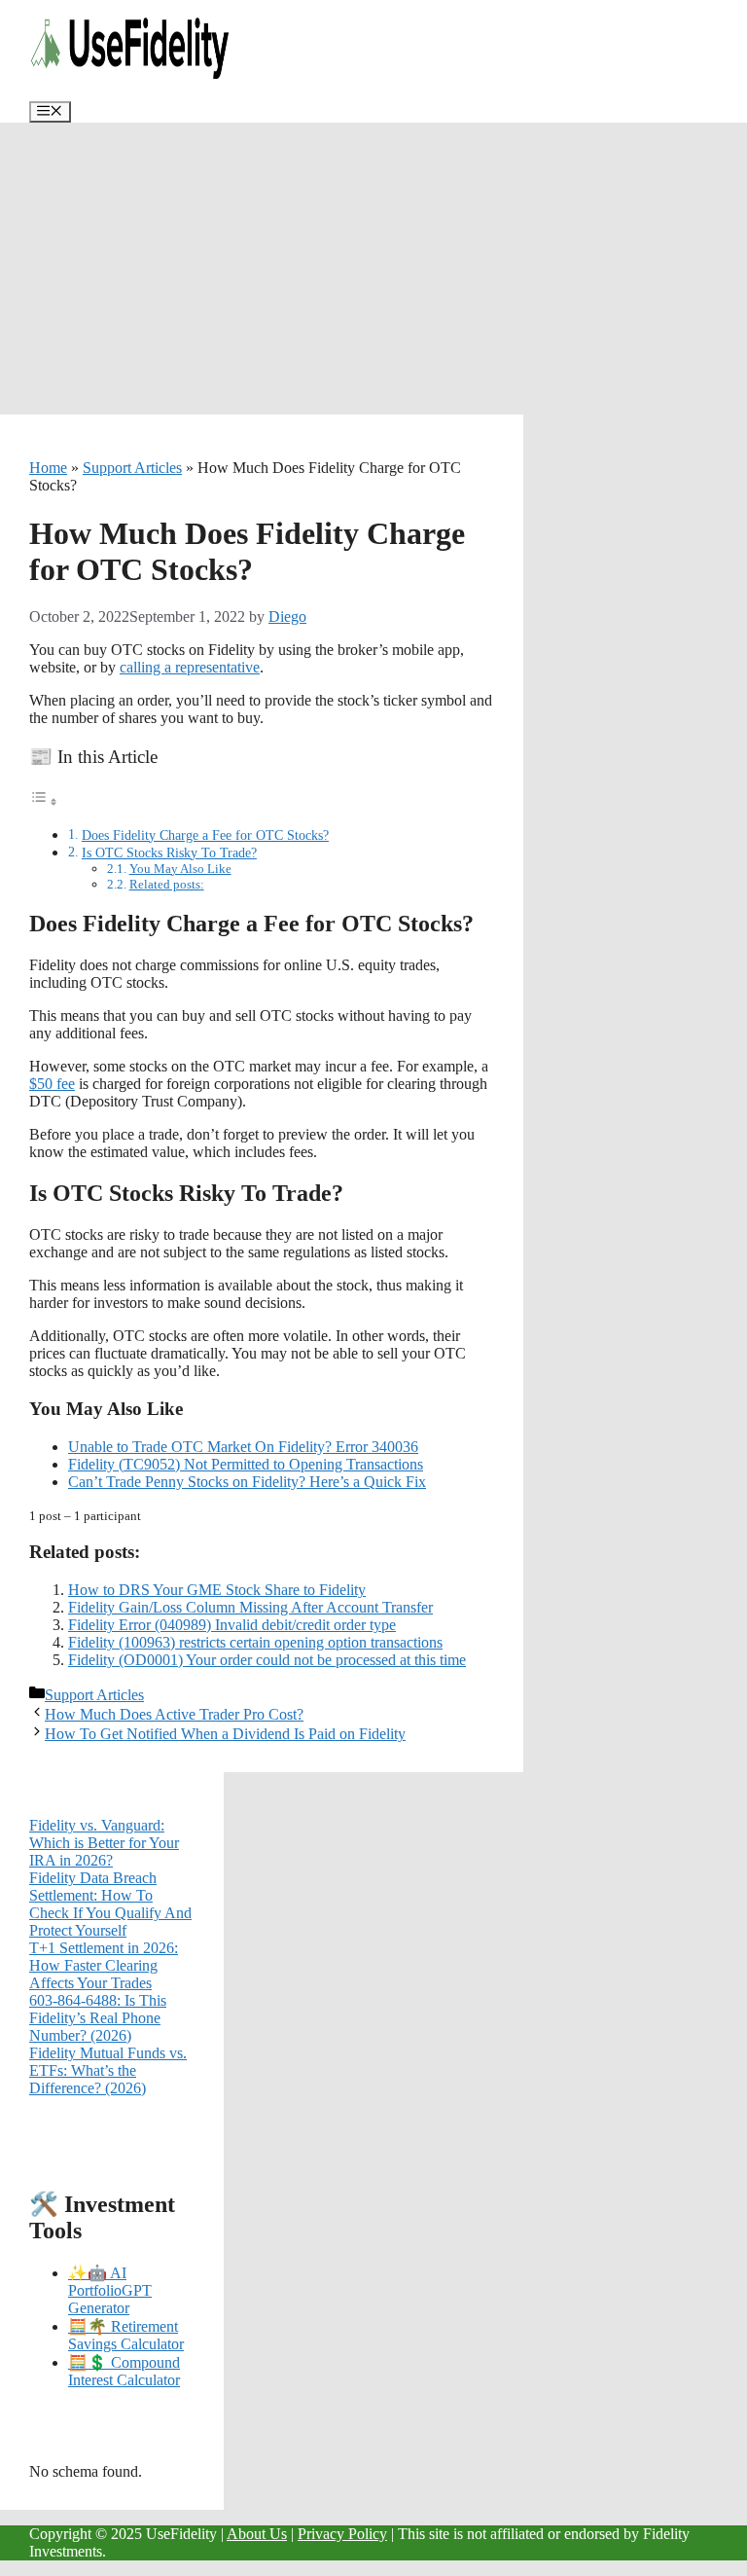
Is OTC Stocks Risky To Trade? (169, 853)
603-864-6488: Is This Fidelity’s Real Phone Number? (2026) (98, 2018)
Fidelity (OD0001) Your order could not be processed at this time (267, 1660)
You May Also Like (180, 869)
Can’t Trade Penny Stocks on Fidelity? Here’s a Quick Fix (247, 1482)
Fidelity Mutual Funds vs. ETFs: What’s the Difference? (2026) (108, 2070)
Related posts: (167, 884)
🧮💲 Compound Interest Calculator (124, 2371)
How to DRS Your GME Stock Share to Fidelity (217, 1590)
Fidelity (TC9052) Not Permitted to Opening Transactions (246, 1464)
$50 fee (52, 1084)
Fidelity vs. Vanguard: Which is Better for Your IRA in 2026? (104, 1843)
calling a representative (190, 667)
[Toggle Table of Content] (44, 801)
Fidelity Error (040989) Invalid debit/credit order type (232, 1625)
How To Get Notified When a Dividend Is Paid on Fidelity (225, 1734)
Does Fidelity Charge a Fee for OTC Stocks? (205, 835)
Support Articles (132, 468)
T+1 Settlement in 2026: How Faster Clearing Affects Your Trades (104, 1965)
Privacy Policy (342, 2534)
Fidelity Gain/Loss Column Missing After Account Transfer (250, 1607)
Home (48, 468)
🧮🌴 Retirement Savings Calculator (126, 2335)
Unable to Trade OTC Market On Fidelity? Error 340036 (243, 1447)
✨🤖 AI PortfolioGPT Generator (110, 2290)
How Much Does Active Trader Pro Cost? (174, 1714)
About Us (257, 2534)
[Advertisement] (373, 269)
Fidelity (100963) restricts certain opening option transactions (255, 1642)
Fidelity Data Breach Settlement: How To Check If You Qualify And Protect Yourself (110, 1904)
